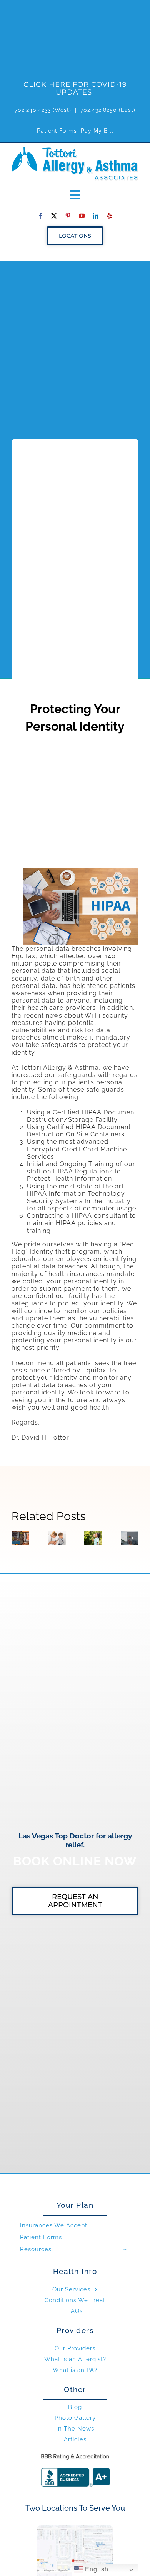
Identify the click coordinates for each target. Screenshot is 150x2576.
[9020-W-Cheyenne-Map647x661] (75, 2528)
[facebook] (40, 216)
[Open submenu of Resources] (125, 2249)
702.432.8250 (99, 110)
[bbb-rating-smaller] (75, 2454)
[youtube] (82, 216)
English (96, 2569)
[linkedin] (96, 216)
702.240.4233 (33, 110)
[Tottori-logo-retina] (75, 149)
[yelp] (110, 216)
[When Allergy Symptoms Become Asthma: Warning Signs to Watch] (93, 1538)
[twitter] (54, 216)
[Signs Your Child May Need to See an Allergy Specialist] (57, 1538)
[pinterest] (68, 216)
